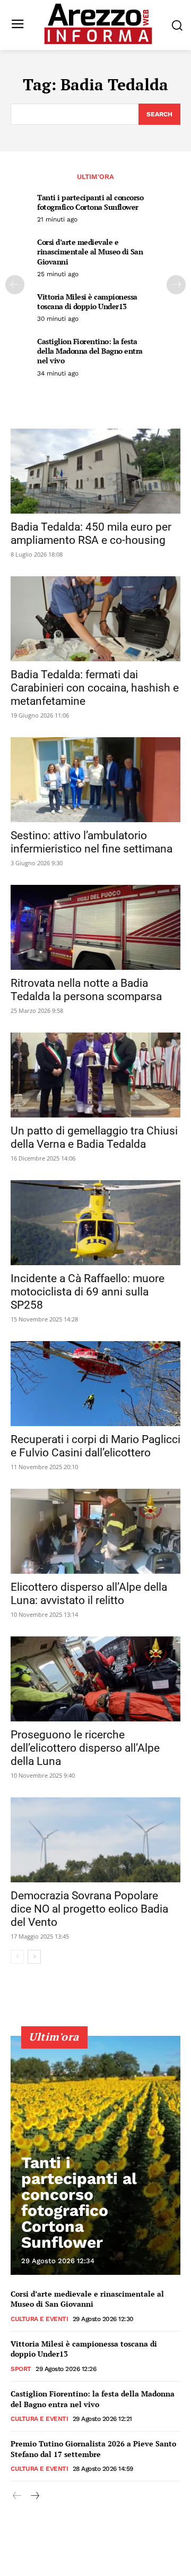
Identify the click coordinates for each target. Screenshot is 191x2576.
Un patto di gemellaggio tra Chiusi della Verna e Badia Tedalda (94, 1137)
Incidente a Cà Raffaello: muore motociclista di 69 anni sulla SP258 (88, 1292)
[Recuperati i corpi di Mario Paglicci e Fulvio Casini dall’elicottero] (95, 1384)
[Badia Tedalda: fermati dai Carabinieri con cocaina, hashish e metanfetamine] (95, 619)
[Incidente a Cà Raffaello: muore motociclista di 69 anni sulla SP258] (95, 1223)
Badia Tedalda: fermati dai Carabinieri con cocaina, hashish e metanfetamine (95, 688)
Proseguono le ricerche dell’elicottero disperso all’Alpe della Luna (85, 1748)
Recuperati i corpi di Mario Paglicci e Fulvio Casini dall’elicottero (95, 1446)
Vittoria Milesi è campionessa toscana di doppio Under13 (87, 301)
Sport (21, 2369)
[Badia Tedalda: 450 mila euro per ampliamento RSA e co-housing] (95, 471)
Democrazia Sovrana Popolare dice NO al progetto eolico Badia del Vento (89, 1909)
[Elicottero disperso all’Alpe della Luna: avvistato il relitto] (95, 1531)
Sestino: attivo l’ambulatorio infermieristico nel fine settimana (92, 842)
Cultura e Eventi (39, 2319)
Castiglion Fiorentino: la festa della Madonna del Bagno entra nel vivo (90, 351)
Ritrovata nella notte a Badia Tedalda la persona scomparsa (86, 990)
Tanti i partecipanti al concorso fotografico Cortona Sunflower (90, 202)
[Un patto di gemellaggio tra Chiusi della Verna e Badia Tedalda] (95, 1075)
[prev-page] (15, 285)
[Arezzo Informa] (98, 24)
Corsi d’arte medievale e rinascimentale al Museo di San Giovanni (90, 251)
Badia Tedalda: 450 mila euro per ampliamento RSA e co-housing (91, 534)
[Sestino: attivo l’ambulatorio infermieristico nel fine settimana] (95, 780)
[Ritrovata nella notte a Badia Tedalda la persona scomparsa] (95, 927)
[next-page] (176, 285)
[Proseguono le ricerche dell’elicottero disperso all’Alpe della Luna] (95, 1679)
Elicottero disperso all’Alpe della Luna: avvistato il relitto (89, 1594)
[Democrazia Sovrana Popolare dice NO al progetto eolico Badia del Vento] (95, 1840)
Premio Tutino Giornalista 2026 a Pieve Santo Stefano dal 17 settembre (93, 2449)
